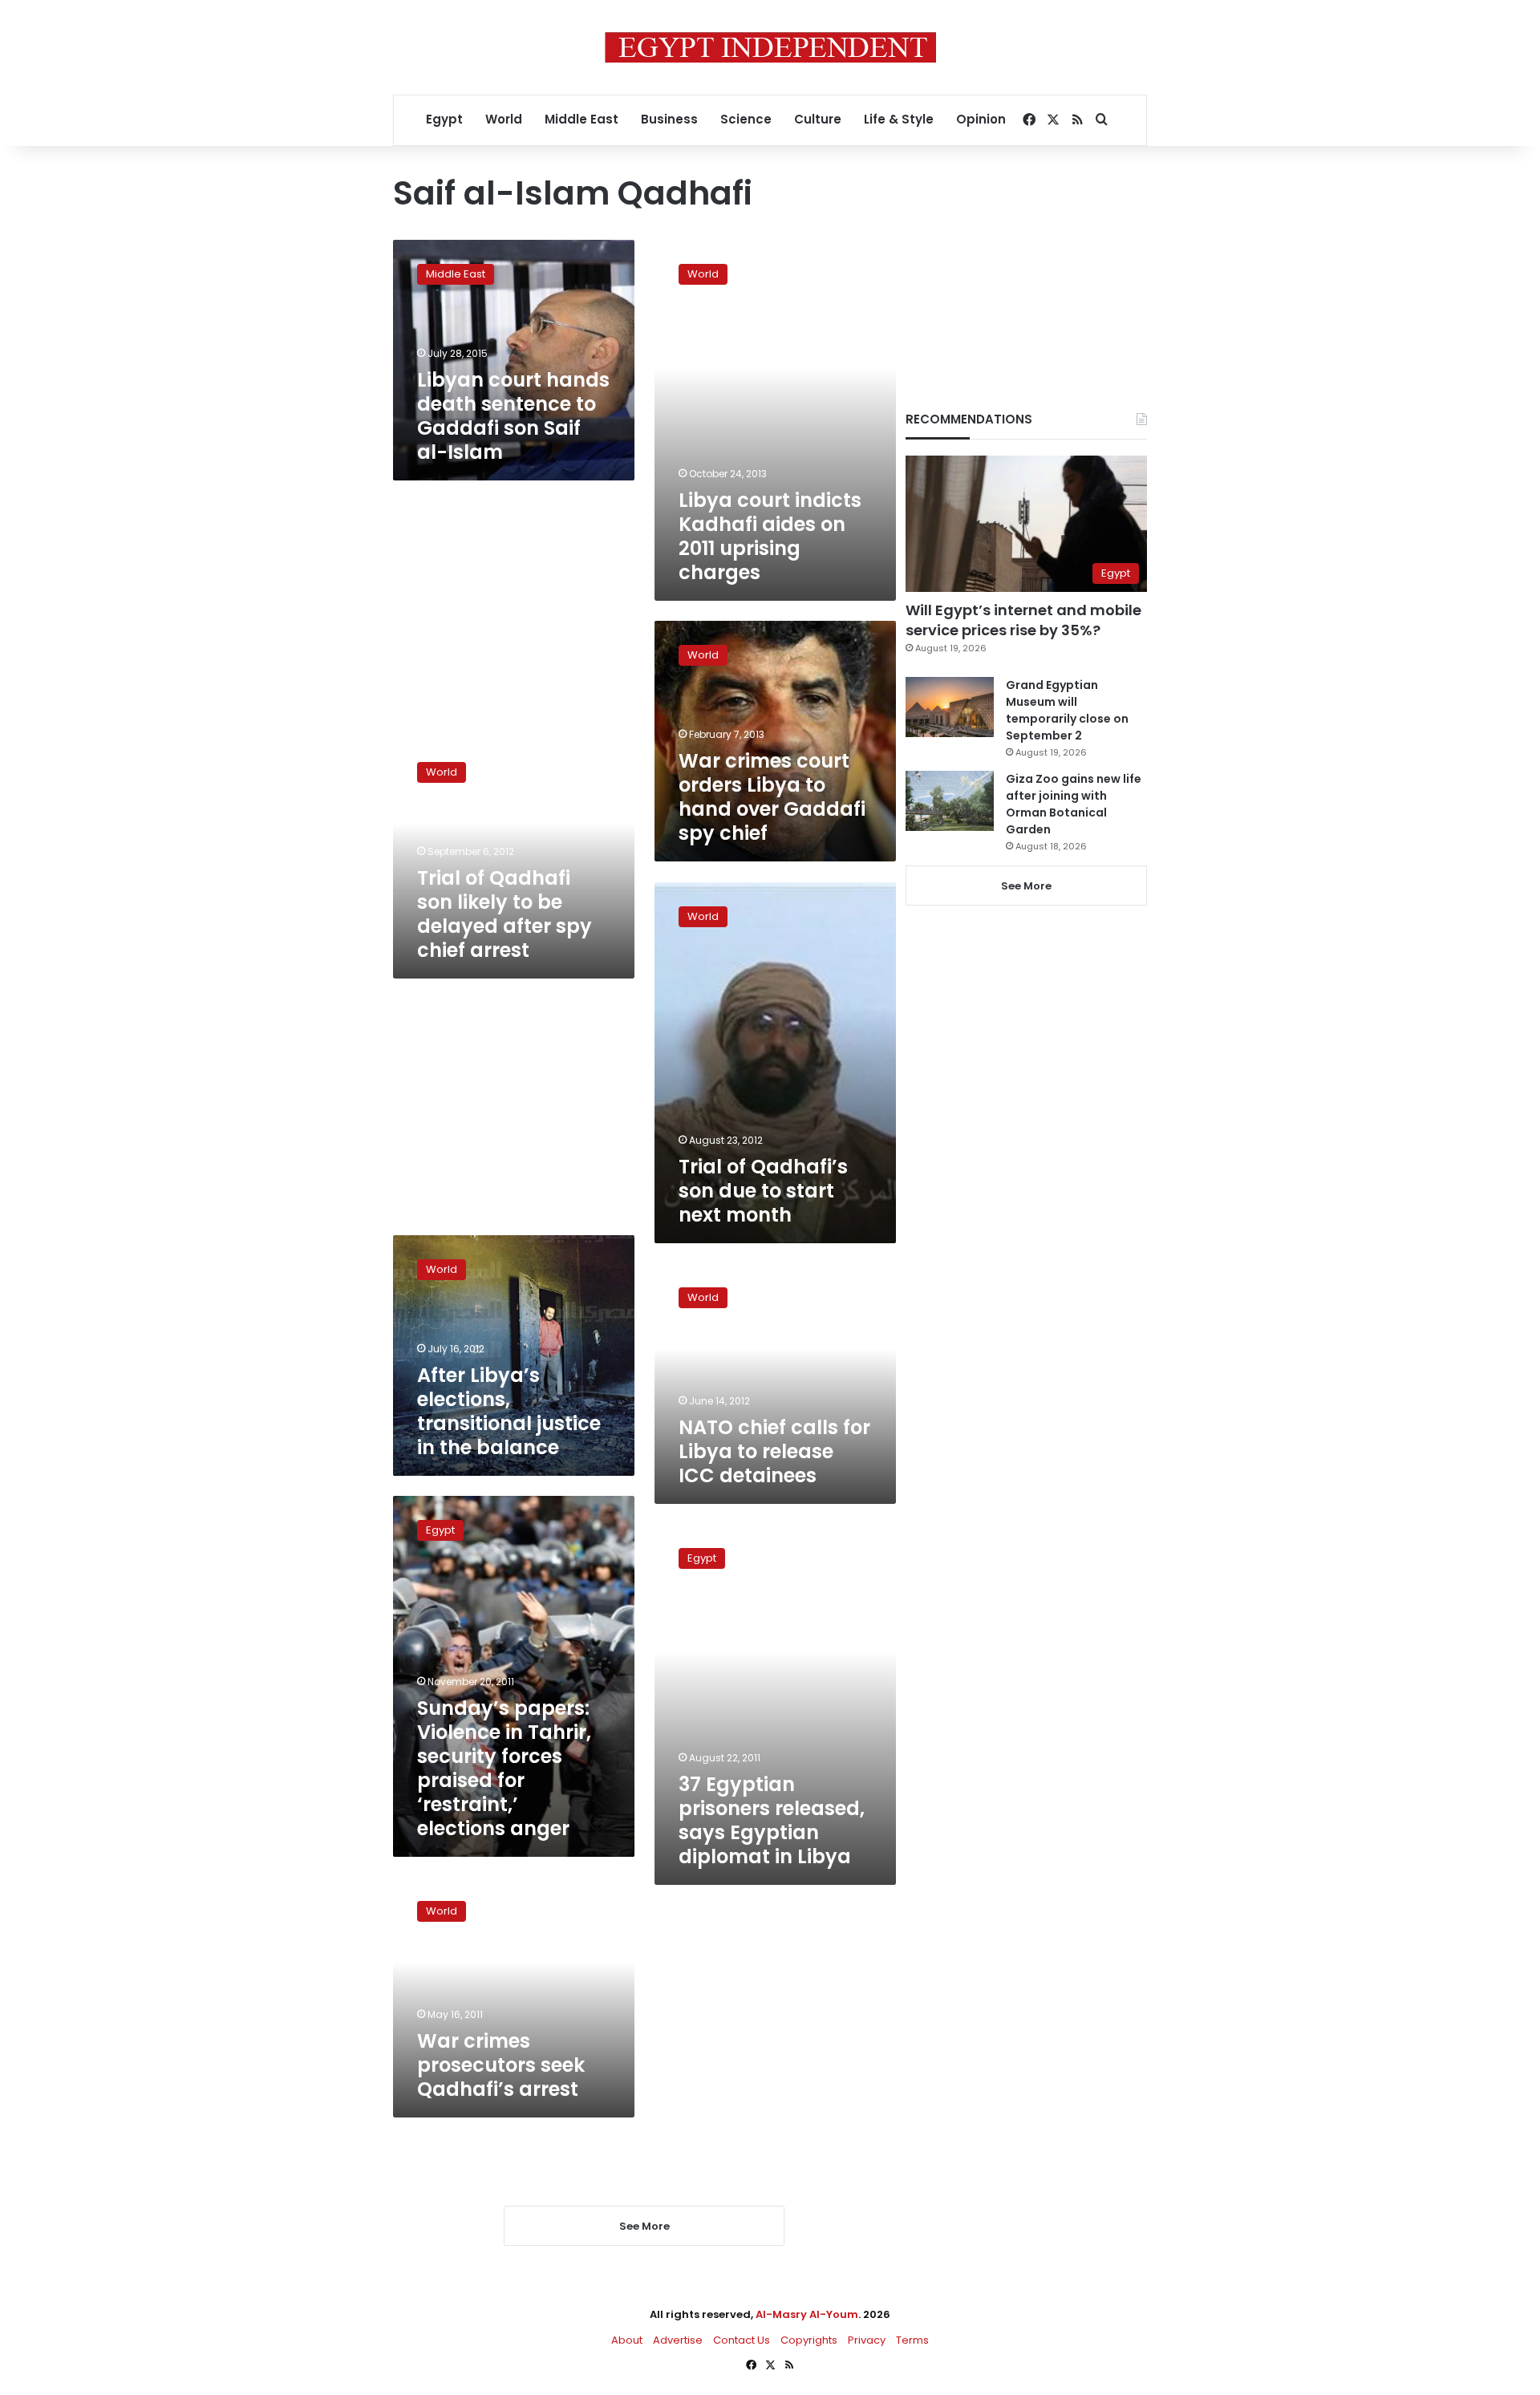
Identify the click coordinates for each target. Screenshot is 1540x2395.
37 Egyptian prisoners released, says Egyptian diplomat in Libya (772, 1820)
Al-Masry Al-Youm (807, 2314)
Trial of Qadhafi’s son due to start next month (763, 1191)
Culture (818, 119)
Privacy (867, 2340)
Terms (912, 2340)
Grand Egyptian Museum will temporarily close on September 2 (1067, 710)
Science (746, 119)
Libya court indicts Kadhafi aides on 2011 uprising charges (770, 536)
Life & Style (899, 119)
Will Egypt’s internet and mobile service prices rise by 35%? (1023, 620)
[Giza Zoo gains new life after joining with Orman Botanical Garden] (950, 801)
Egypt (444, 119)
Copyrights (809, 2340)
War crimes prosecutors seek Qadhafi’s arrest (501, 2065)
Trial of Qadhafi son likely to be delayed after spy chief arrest (505, 914)
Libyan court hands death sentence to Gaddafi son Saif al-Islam (513, 416)
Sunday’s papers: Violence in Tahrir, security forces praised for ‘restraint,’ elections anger (504, 1768)
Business (669, 119)
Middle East (582, 119)
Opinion (981, 119)
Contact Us (742, 2340)
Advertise (678, 2340)
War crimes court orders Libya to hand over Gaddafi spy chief (772, 797)
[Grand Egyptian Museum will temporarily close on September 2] (950, 707)
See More (1026, 886)
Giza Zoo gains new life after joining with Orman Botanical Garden (1074, 804)
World (504, 119)
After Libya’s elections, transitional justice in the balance (509, 1411)
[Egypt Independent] (770, 47)
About (627, 2340)
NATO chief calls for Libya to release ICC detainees (774, 1451)
